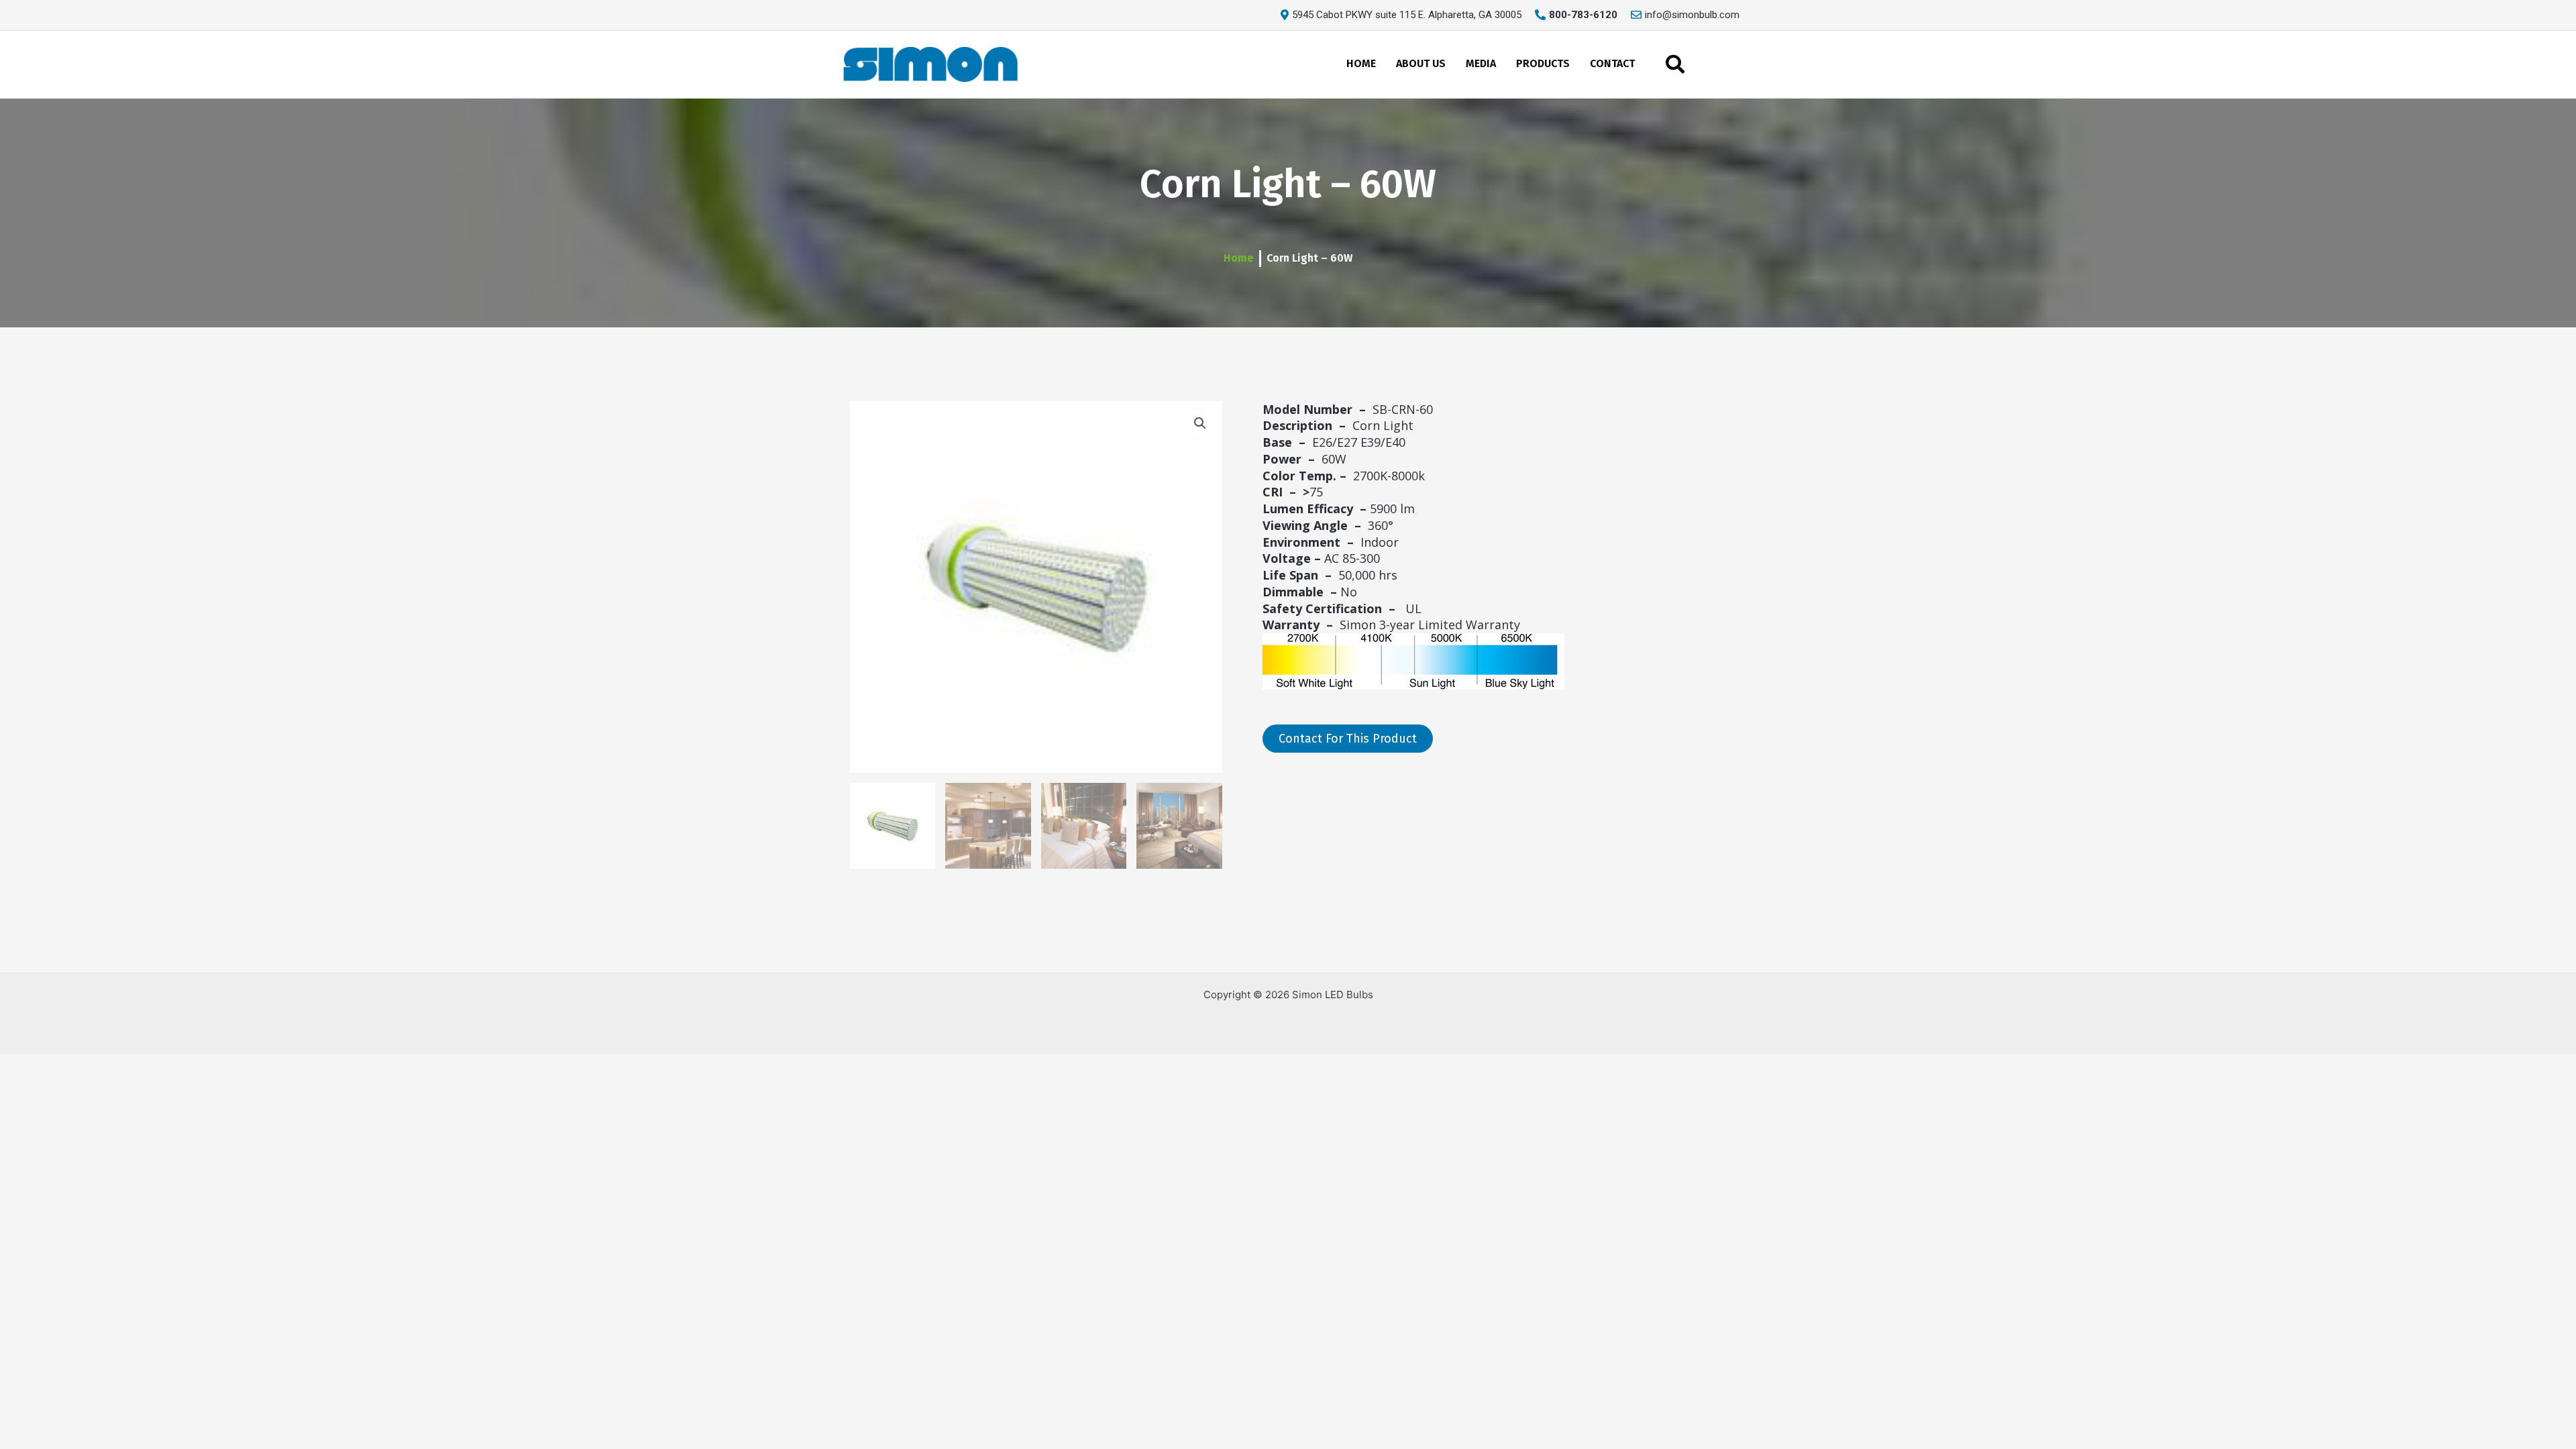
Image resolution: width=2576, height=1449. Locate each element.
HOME (1361, 63)
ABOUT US (1421, 63)
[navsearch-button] (1675, 64)
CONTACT (1612, 63)
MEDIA (1481, 63)
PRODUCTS (1543, 63)
